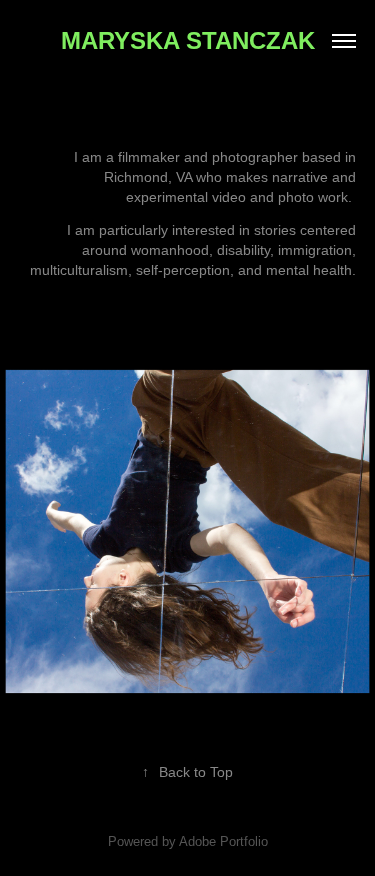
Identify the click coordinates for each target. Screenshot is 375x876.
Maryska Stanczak (188, 40)
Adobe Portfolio (223, 841)
